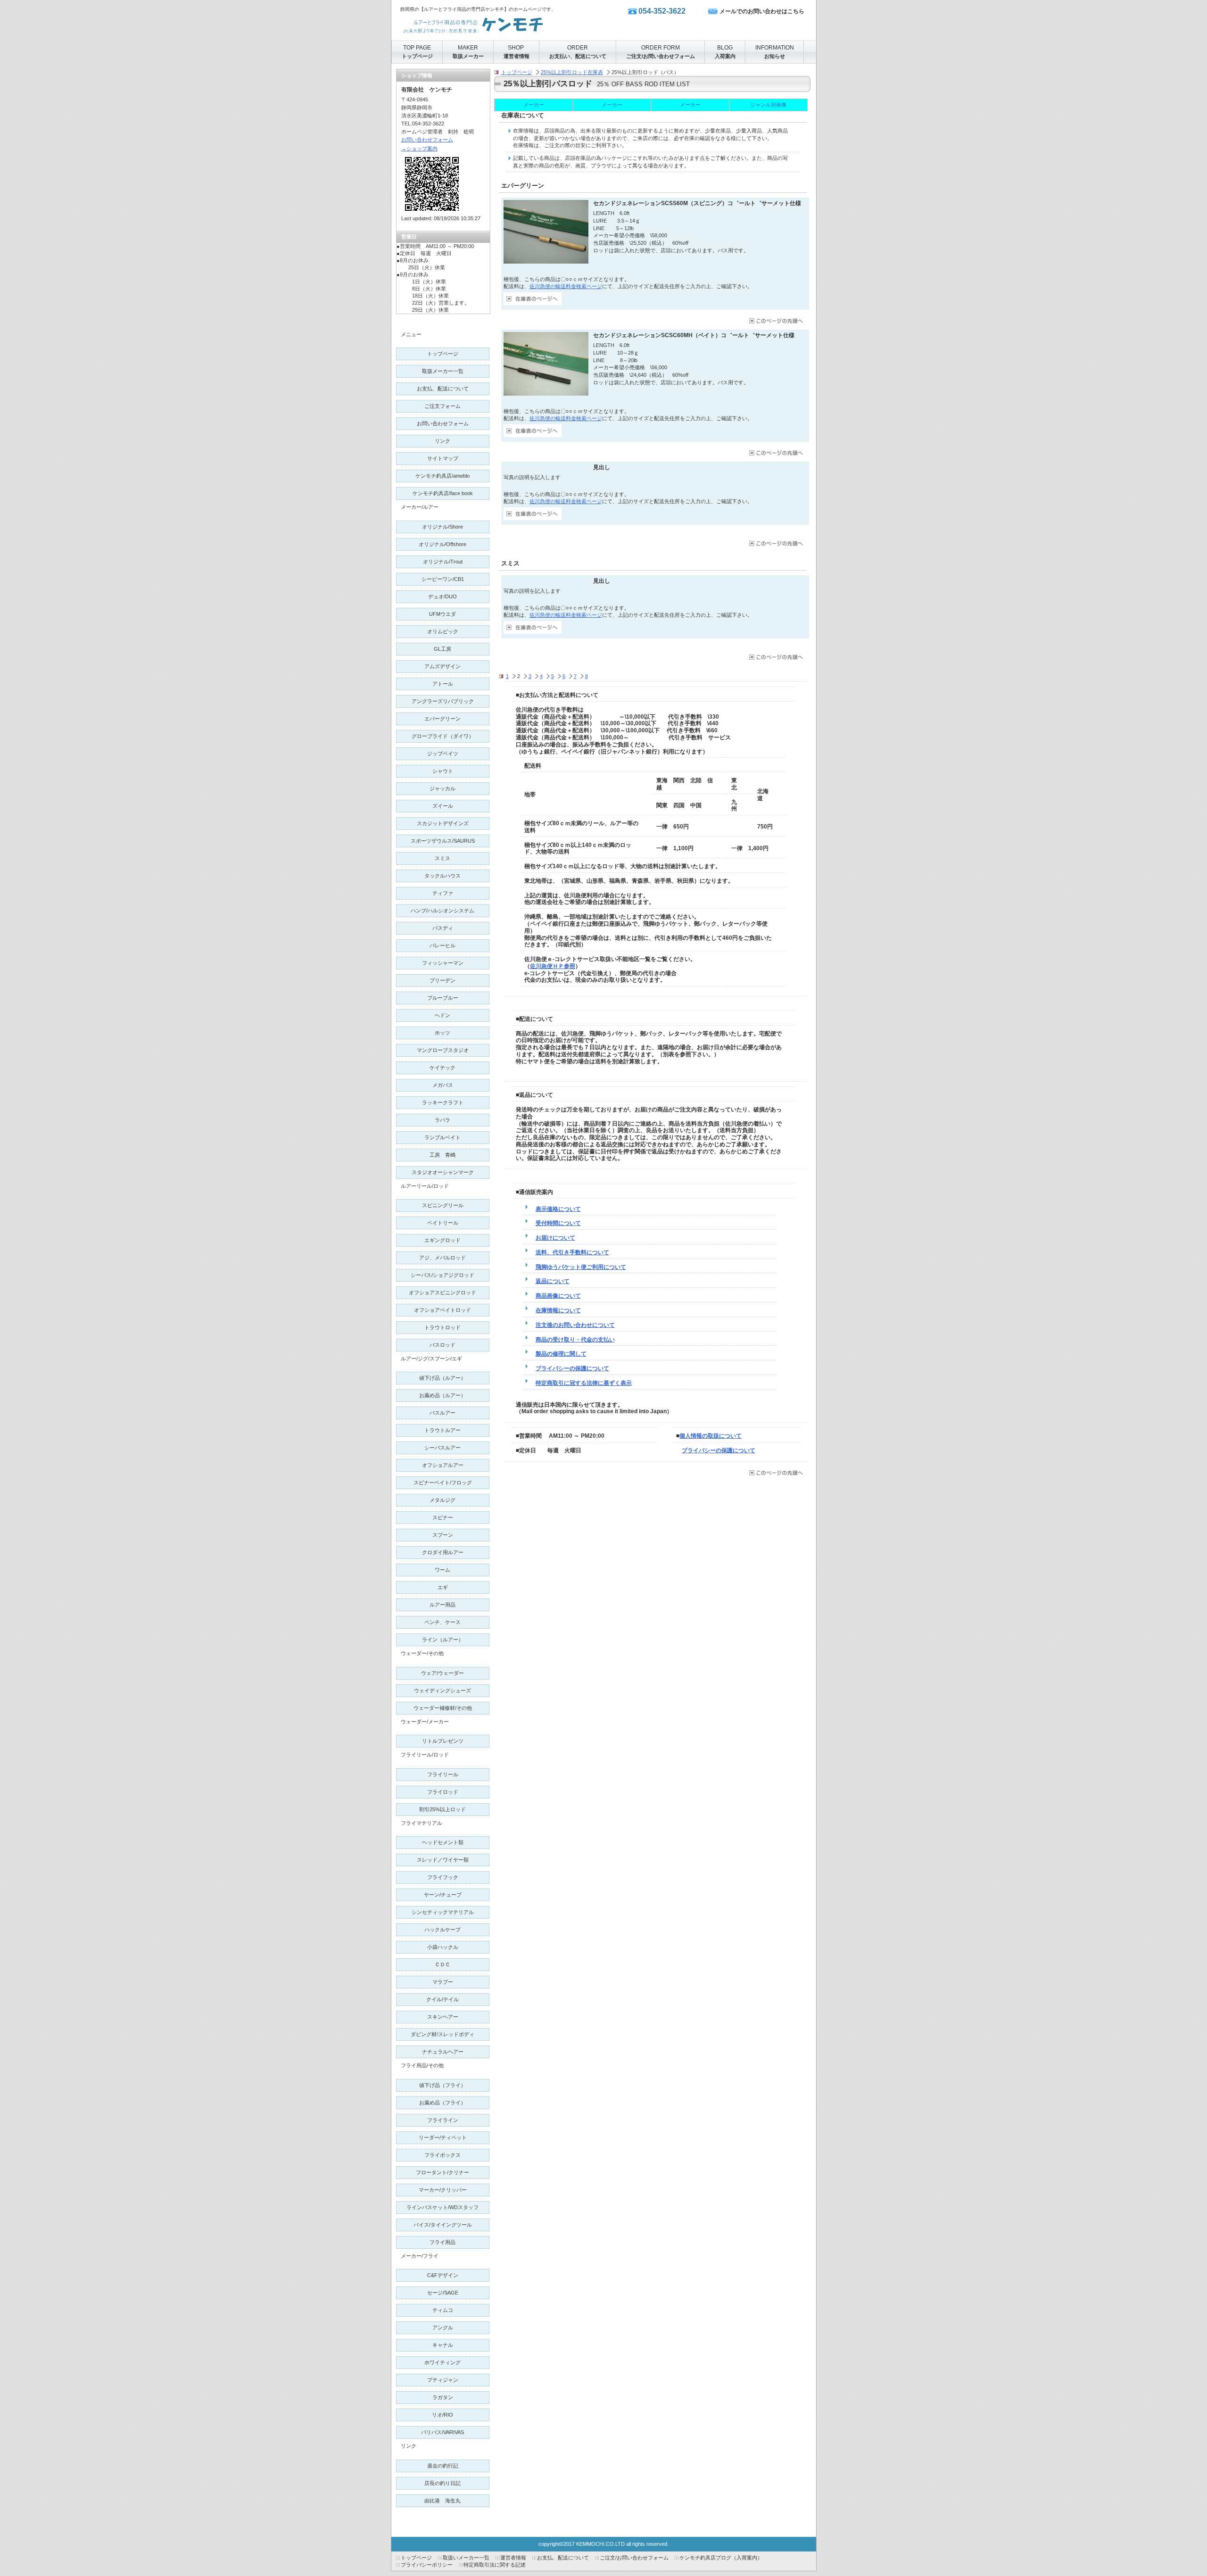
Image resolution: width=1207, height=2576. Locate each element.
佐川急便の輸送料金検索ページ (566, 286)
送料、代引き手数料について (572, 1252)
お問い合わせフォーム (427, 140)
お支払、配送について (563, 2558)
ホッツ (442, 1033)
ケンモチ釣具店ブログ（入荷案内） (721, 2558)
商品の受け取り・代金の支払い (575, 1340)
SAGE (443, 2293)
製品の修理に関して (561, 1354)
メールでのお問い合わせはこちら (762, 11)
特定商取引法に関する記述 (495, 2565)
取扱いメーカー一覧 (466, 2558)
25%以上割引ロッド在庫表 (572, 72)
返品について (553, 1281)
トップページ (517, 72)
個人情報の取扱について (711, 1436)
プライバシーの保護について (572, 1368)
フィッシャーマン (443, 963)
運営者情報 (513, 2558)
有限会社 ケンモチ (495, 23)
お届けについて (555, 1238)
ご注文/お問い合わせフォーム (634, 2558)
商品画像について (558, 1296)
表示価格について (558, 1209)
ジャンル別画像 (768, 105)
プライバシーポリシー (427, 2565)
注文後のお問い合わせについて (575, 1325)
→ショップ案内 (419, 149)
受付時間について (558, 1223)
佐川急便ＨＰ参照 (553, 966)
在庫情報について (558, 1310)
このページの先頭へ (775, 321)
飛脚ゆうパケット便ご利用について (581, 1267)
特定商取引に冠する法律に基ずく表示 (584, 1383)
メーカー (534, 105)
